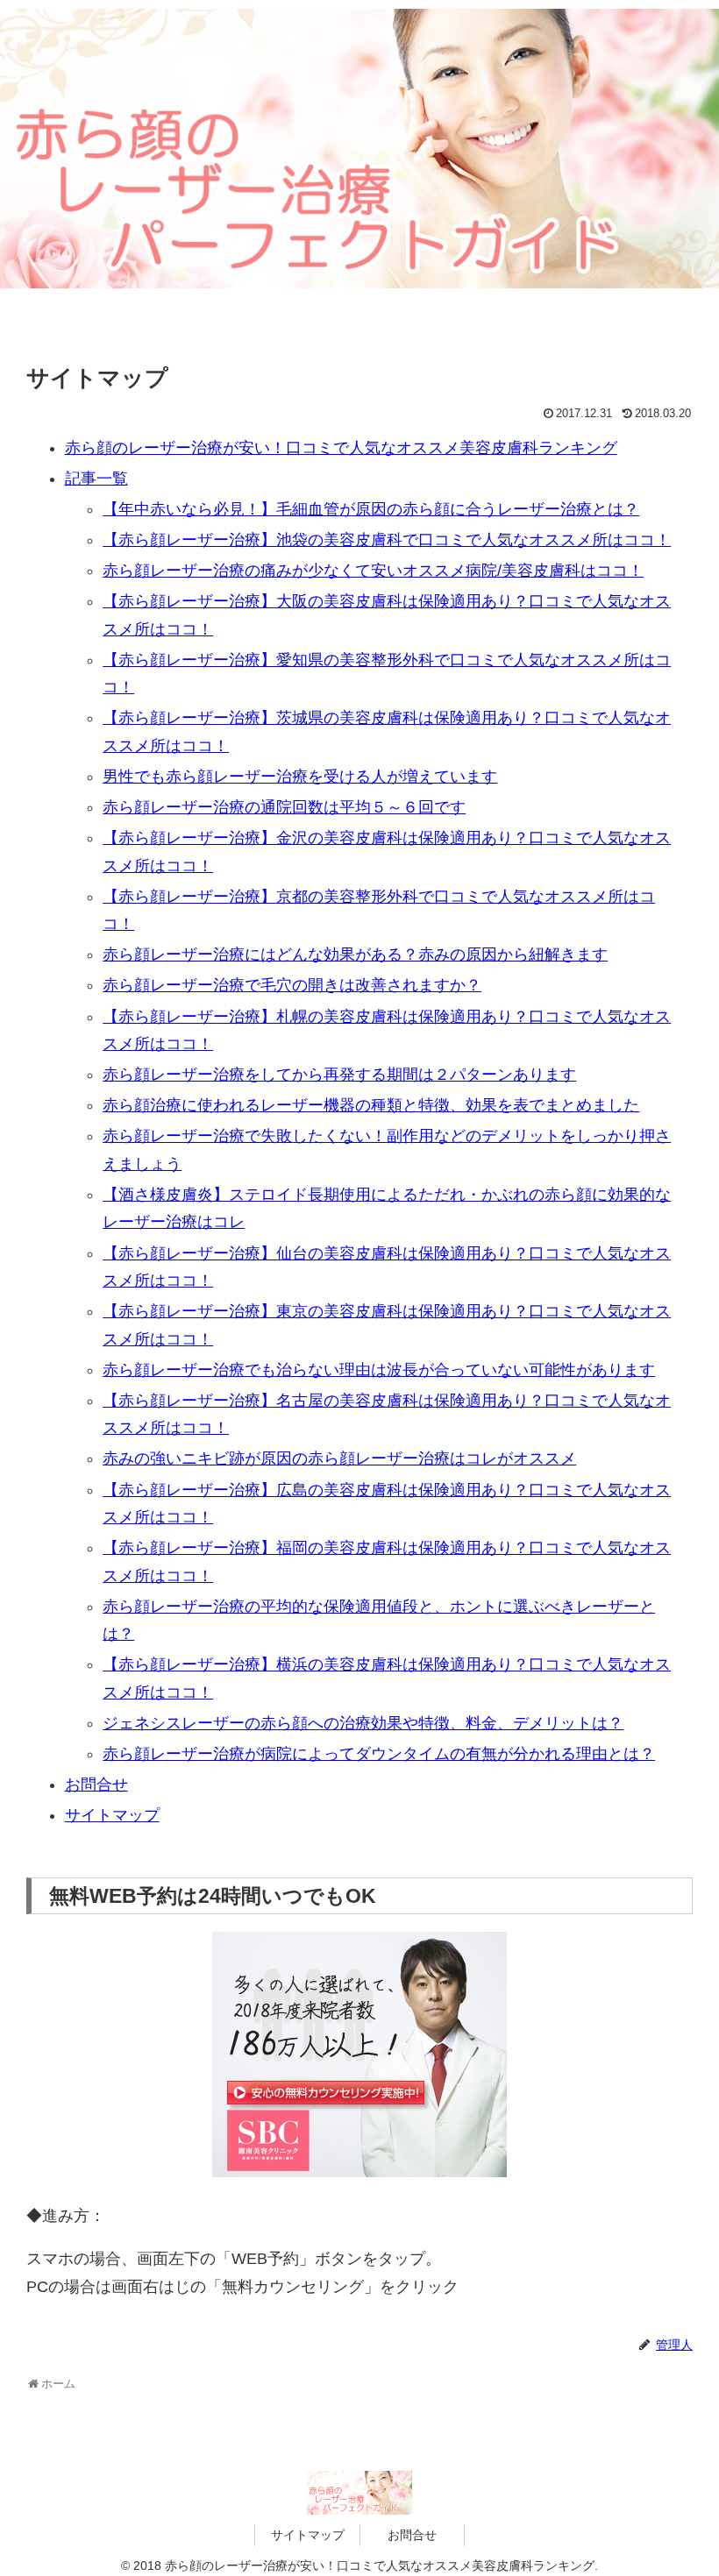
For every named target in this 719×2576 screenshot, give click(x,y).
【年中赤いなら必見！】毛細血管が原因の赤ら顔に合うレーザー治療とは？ (371, 509)
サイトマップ (112, 1815)
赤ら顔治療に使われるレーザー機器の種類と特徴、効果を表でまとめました (371, 1105)
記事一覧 (96, 479)
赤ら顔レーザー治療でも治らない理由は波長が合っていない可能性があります (379, 1370)
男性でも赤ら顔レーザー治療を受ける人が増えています (300, 777)
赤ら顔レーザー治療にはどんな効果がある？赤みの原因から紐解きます (355, 954)
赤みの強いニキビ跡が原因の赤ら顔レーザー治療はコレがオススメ (339, 1458)
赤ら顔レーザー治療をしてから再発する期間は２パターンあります (339, 1075)
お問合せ (96, 1785)
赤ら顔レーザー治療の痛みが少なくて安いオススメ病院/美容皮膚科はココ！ (373, 571)
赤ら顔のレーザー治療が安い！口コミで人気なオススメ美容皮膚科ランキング (341, 448)
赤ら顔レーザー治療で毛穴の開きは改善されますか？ (292, 985)
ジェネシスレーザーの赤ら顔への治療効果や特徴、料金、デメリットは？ (363, 1723)
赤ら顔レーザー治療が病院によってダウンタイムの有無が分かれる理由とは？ (379, 1754)
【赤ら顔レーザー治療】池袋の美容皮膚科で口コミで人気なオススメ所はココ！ (387, 540)
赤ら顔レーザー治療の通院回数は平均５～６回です (284, 807)
